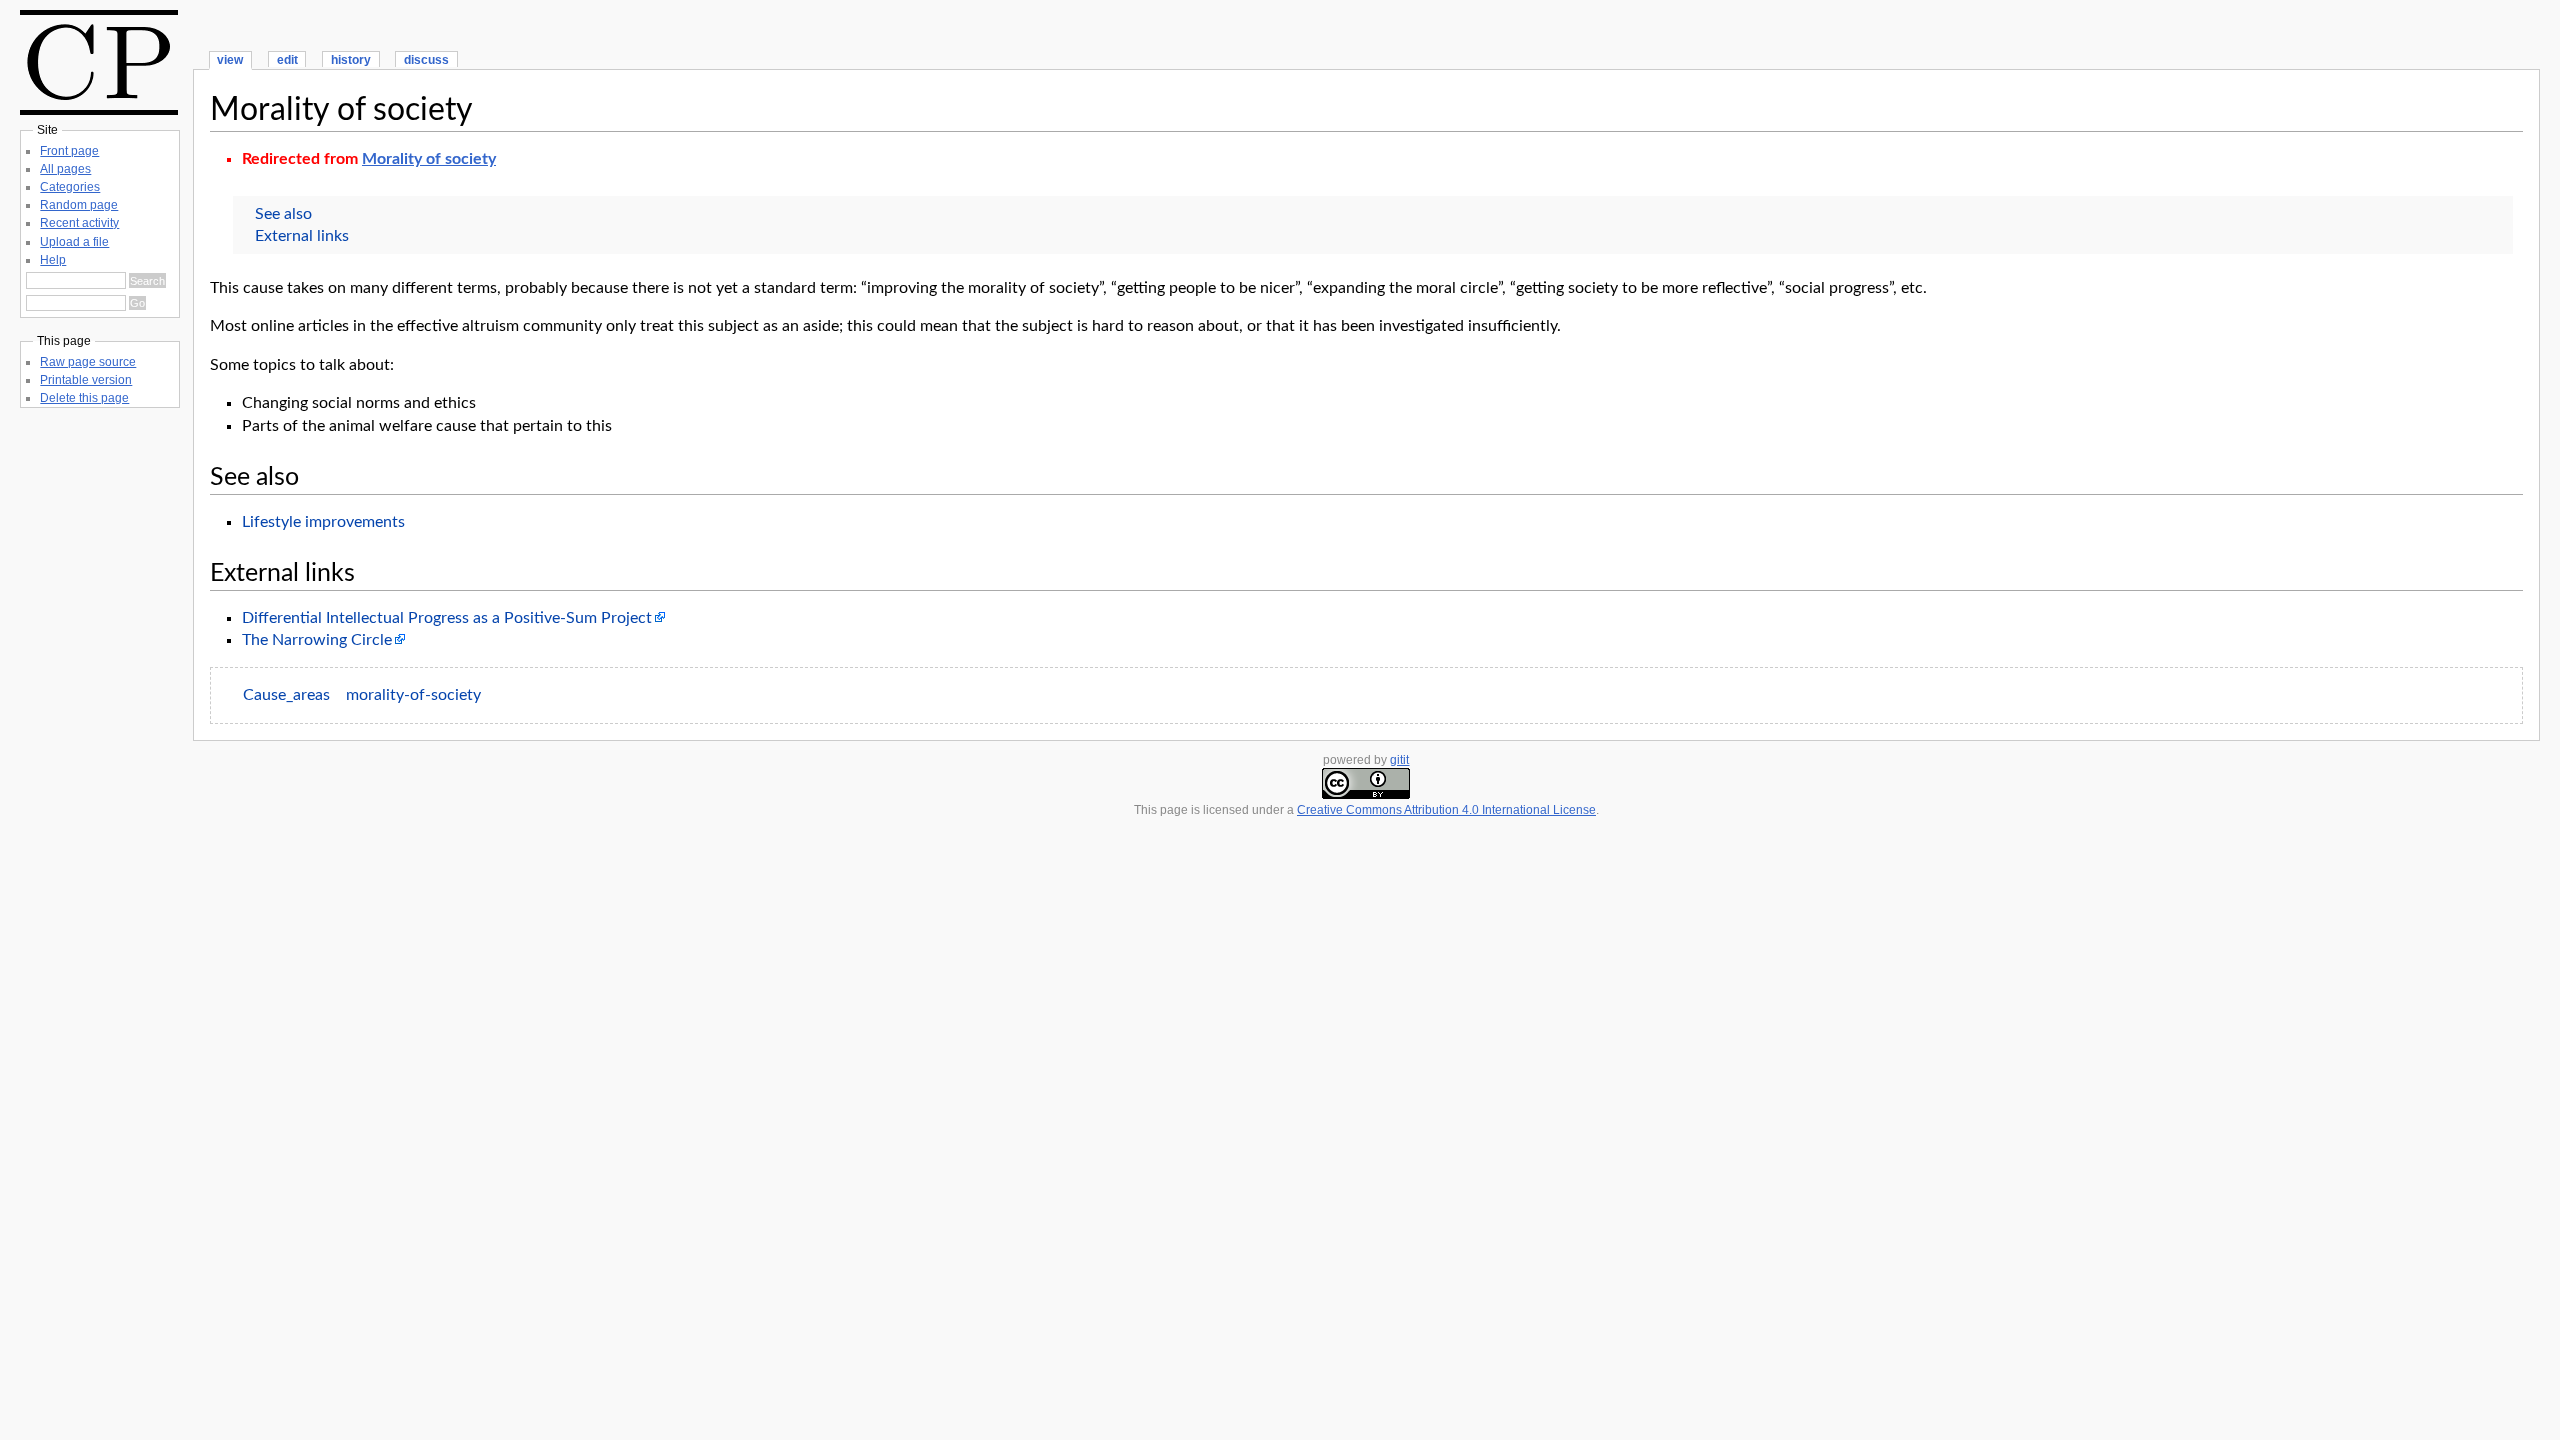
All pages (65, 169)
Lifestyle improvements (323, 522)
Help (53, 260)
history (351, 60)
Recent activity (79, 223)
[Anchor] (311, 474)
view (230, 60)
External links (302, 236)
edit (287, 60)
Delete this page (84, 398)
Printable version (86, 380)
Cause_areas (286, 695)
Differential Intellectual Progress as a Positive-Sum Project (447, 618)
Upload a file (74, 242)
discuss (426, 60)
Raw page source (88, 362)
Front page (69, 151)
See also (283, 214)
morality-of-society (413, 695)
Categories (70, 187)
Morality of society (341, 110)
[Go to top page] (99, 110)
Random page (79, 205)
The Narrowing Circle (317, 640)
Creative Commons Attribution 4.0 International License (1446, 810)
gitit (1399, 760)
